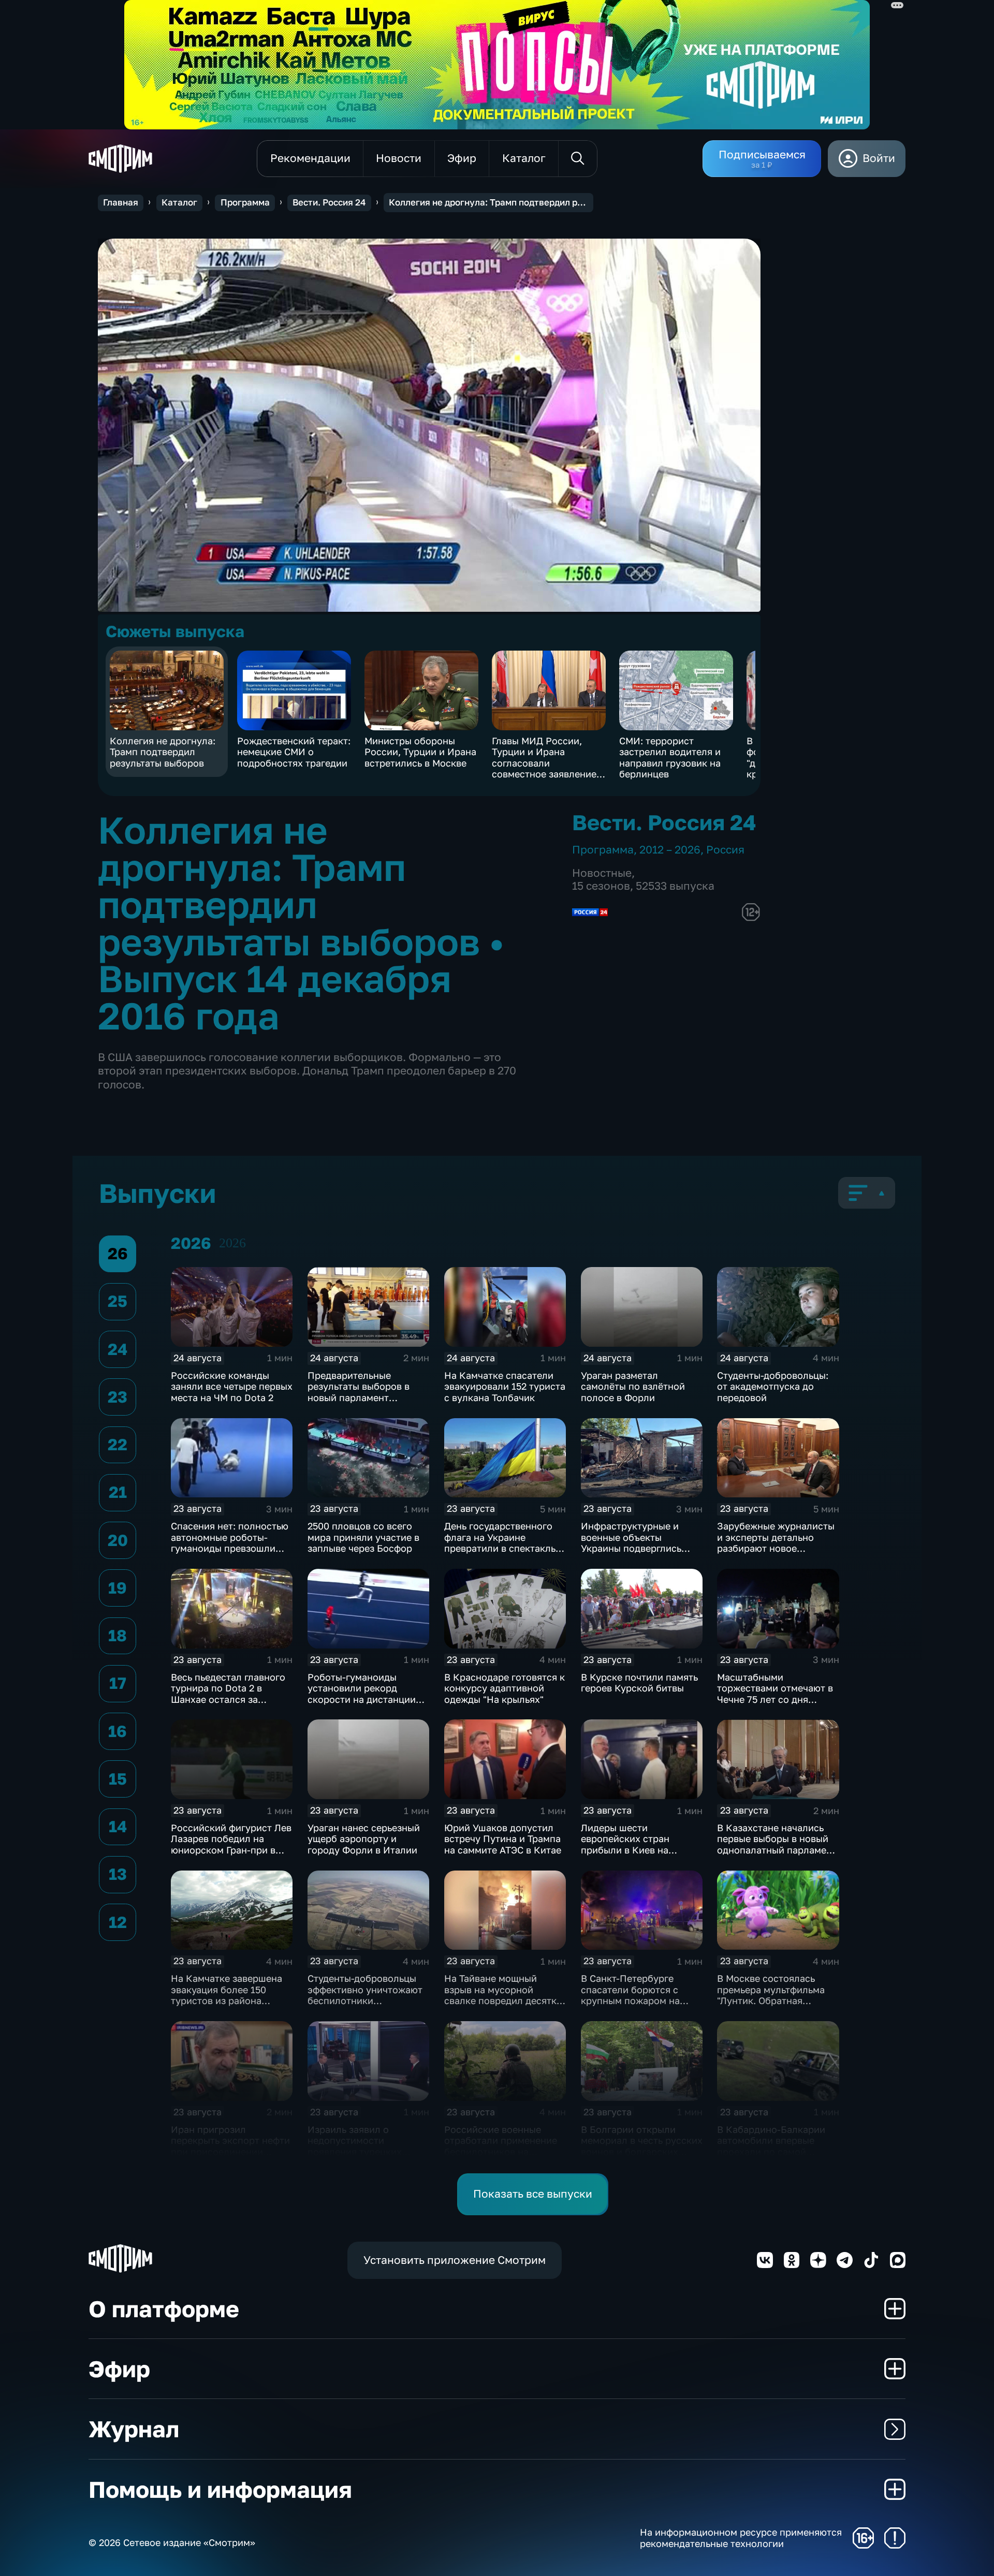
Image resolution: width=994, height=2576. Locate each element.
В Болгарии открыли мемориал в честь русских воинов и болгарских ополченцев (642, 2146)
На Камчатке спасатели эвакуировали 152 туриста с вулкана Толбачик (505, 1386)
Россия (725, 850)
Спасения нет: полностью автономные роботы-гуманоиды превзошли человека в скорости (230, 1543)
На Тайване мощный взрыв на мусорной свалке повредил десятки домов (503, 1995)
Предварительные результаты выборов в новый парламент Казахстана (359, 1392)
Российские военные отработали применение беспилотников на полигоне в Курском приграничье (501, 2152)
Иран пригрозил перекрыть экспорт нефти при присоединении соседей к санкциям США (230, 2146)
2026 (232, 1243)
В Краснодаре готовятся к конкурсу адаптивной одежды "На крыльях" (505, 1688)
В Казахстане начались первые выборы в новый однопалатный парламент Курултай (777, 1844)
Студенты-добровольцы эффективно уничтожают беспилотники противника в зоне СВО (365, 1995)
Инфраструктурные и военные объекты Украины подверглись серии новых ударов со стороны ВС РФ (634, 1548)
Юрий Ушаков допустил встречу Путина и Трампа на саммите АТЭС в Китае (503, 1839)
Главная (121, 202)
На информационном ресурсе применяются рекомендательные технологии (741, 2538)
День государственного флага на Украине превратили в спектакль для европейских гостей (500, 1543)
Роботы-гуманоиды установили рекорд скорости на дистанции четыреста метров (362, 1694)
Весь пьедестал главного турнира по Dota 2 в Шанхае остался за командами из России (228, 1694)
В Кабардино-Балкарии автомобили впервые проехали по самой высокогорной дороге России (771, 2152)
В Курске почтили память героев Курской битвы (639, 1683)
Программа (245, 202)
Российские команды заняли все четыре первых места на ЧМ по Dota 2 (232, 1386)
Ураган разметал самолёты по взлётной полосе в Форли (633, 1386)
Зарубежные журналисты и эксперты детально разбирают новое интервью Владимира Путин (776, 1548)
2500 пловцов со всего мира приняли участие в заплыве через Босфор (363, 1537)
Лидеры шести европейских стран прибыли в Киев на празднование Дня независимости (625, 1850)
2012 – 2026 (670, 850)
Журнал (134, 2429)
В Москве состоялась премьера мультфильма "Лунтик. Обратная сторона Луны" (771, 1995)
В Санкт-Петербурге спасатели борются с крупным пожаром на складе (630, 1995)
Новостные (602, 873)
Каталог (179, 202)
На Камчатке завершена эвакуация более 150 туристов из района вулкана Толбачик (226, 1995)
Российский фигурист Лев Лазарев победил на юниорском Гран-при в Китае (231, 1844)
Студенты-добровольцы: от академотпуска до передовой (773, 1386)
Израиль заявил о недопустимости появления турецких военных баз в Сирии (356, 2146)
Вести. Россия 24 (329, 202)
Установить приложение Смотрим (455, 2260)
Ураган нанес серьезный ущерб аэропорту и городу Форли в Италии (364, 1839)
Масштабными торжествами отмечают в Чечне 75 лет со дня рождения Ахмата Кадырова (775, 1699)
